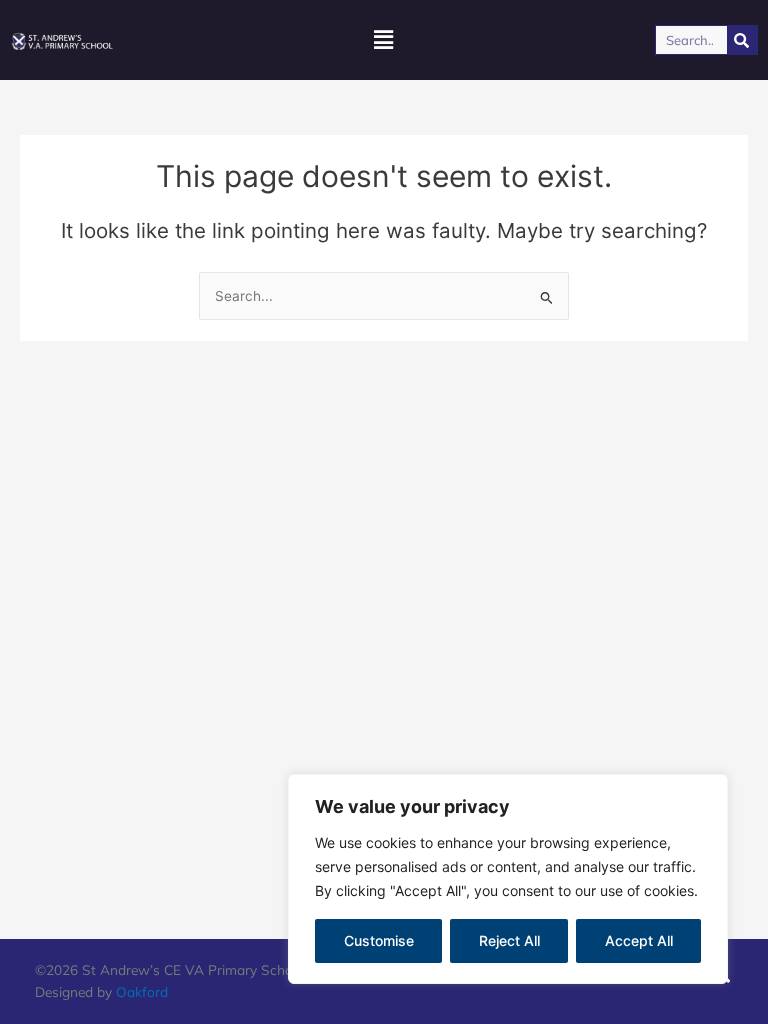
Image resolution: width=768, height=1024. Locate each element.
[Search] (742, 40)
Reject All (509, 940)
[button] (384, 40)
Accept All (639, 940)
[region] (508, 879)
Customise (379, 940)
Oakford (142, 991)
